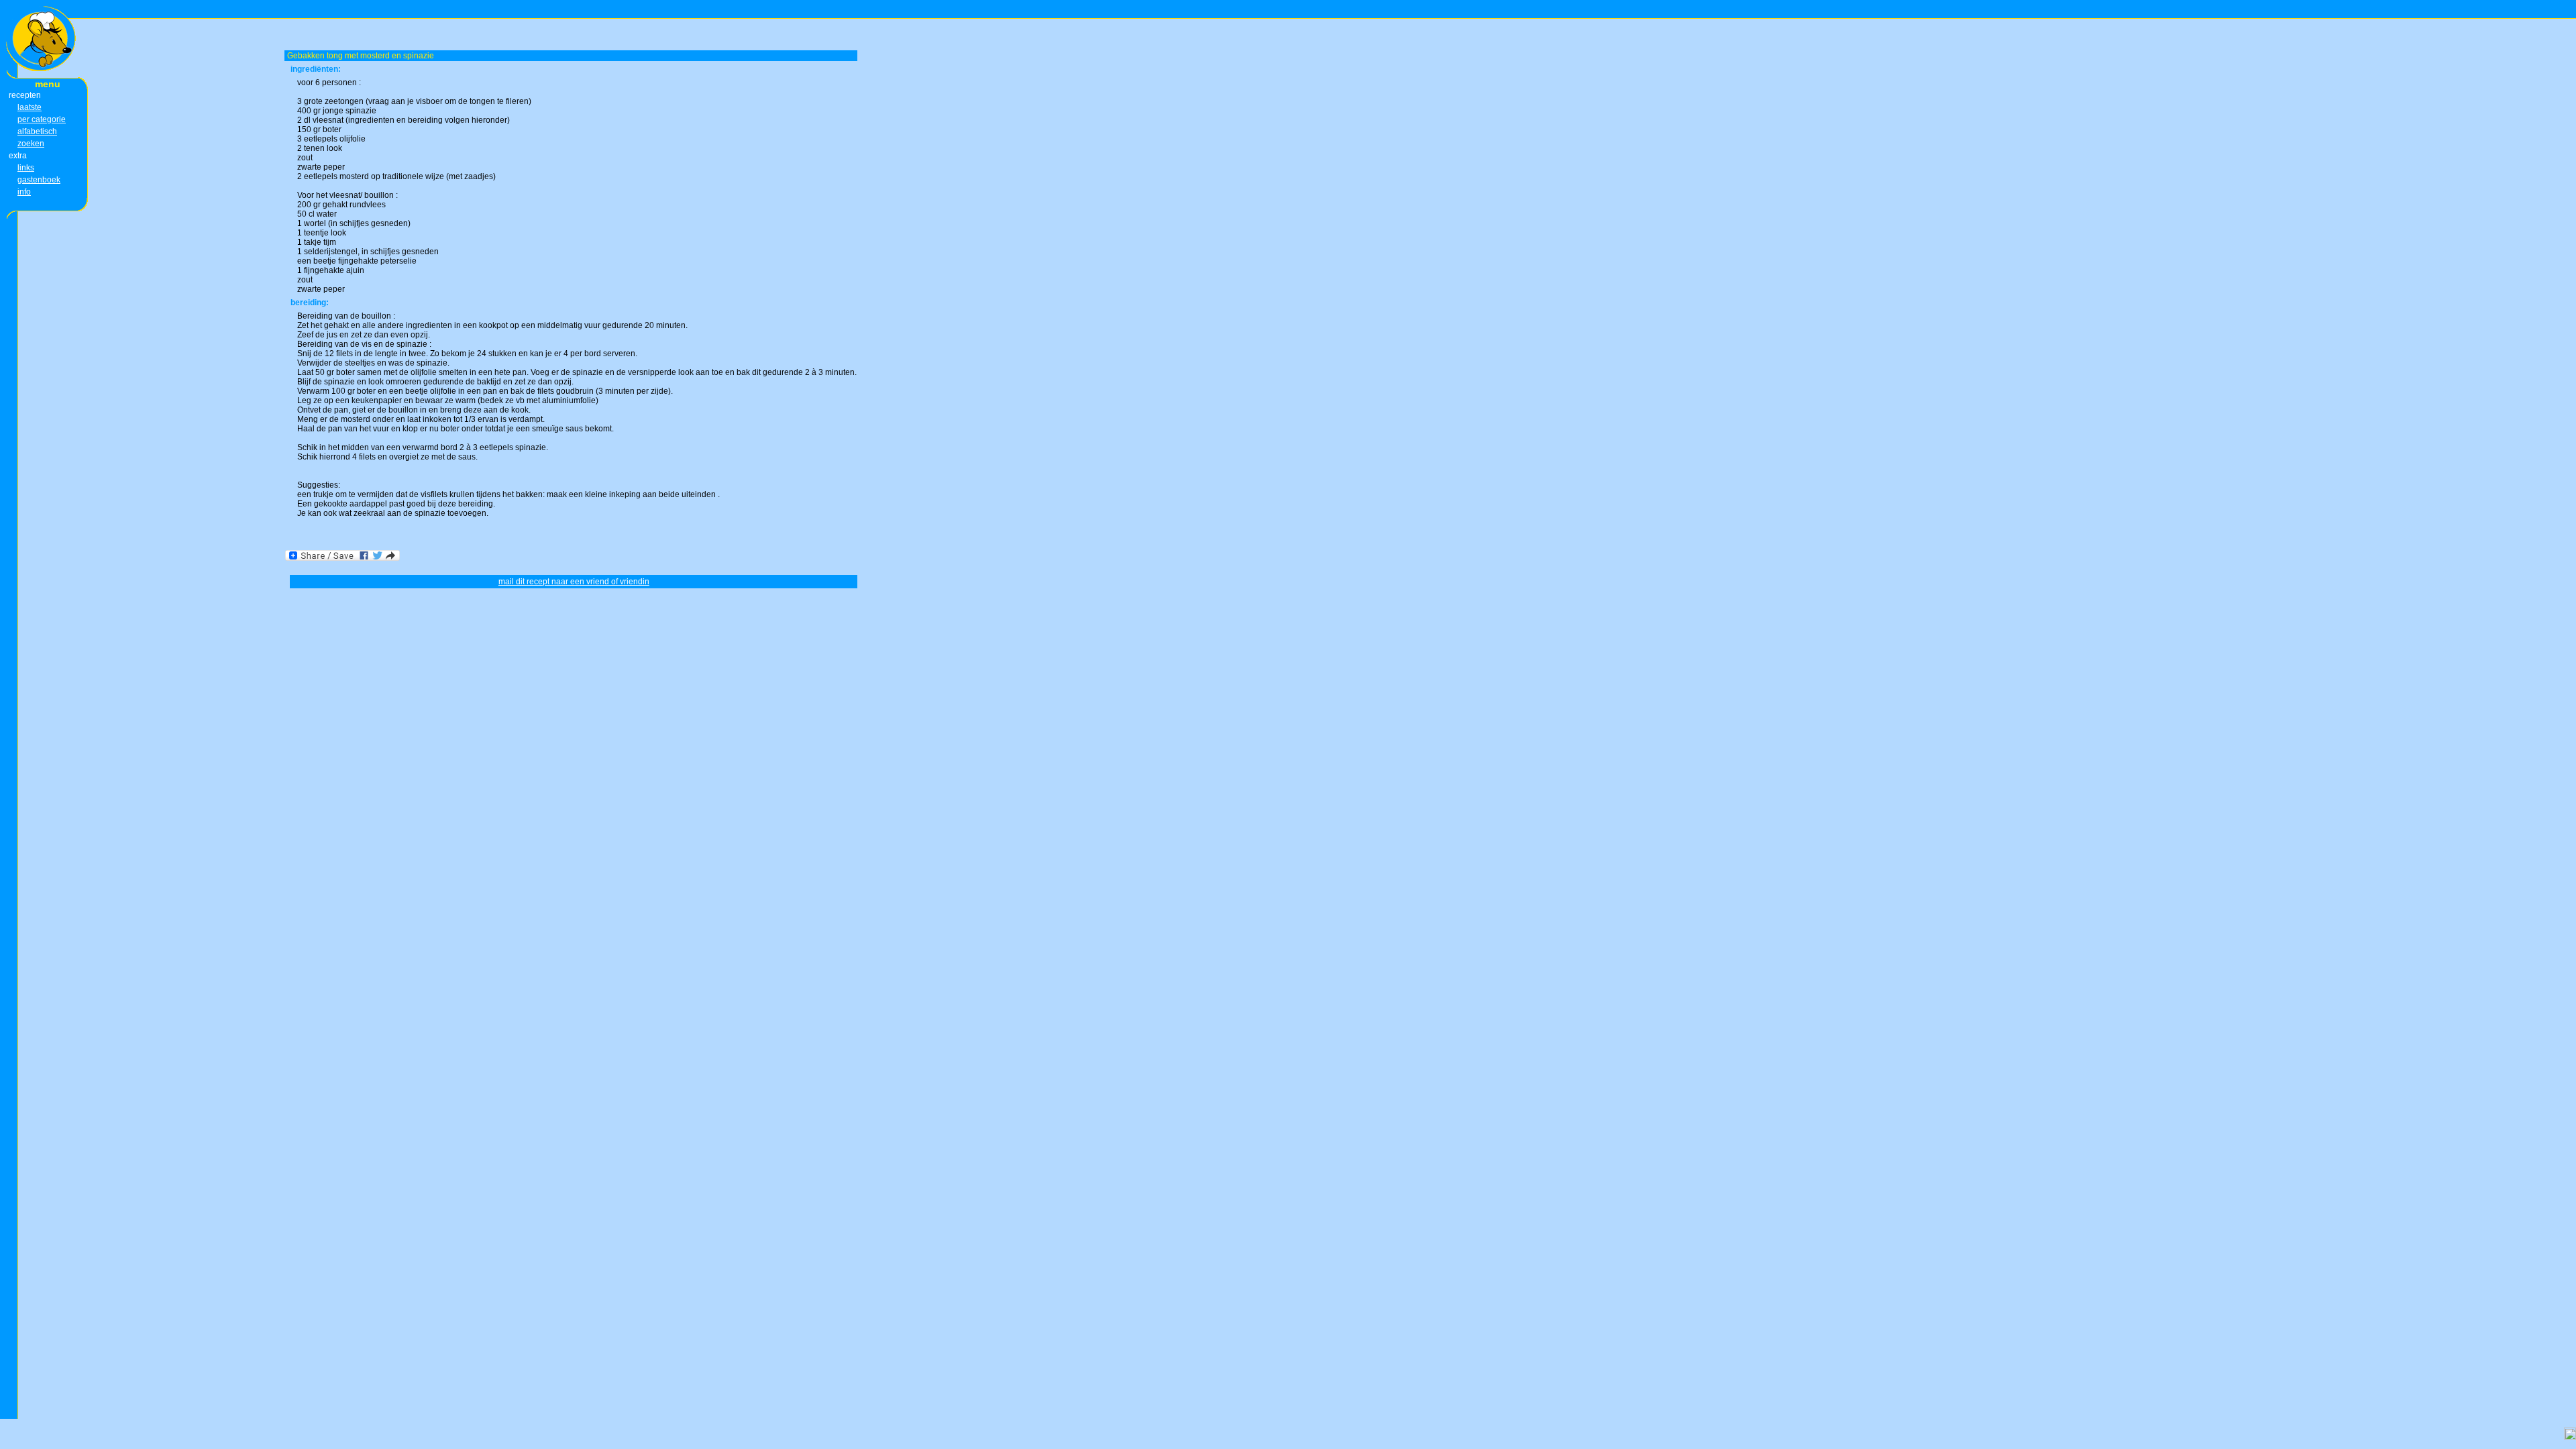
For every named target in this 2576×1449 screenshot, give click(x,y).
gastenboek (39, 180)
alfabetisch (37, 131)
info (24, 192)
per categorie (42, 119)
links (26, 168)
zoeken (31, 144)
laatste (30, 107)
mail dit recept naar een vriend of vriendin (574, 582)
